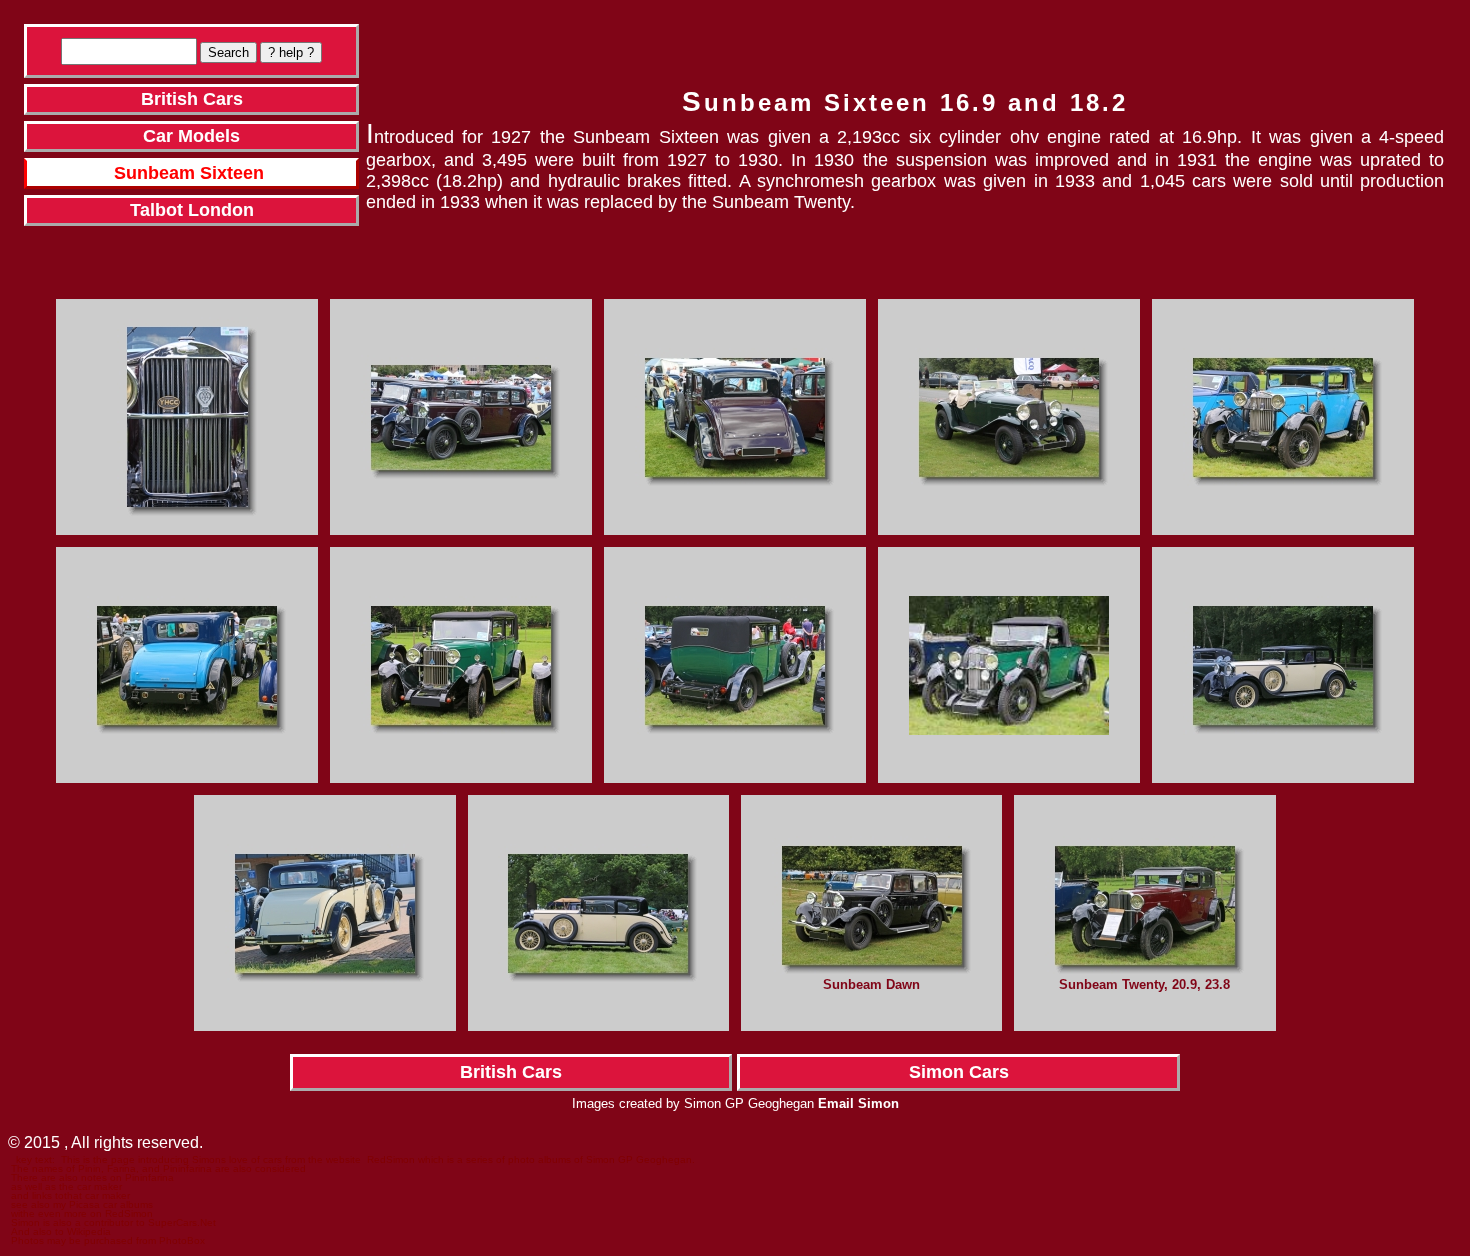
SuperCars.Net (182, 1222)
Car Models (191, 136)
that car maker (97, 1195)
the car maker (90, 1186)
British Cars (192, 99)
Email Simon (858, 1103)
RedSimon (391, 1159)
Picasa (84, 1204)
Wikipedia (89, 1231)
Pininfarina (149, 1177)
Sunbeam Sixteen (189, 173)
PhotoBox (182, 1240)
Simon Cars (959, 1072)
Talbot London (192, 210)
